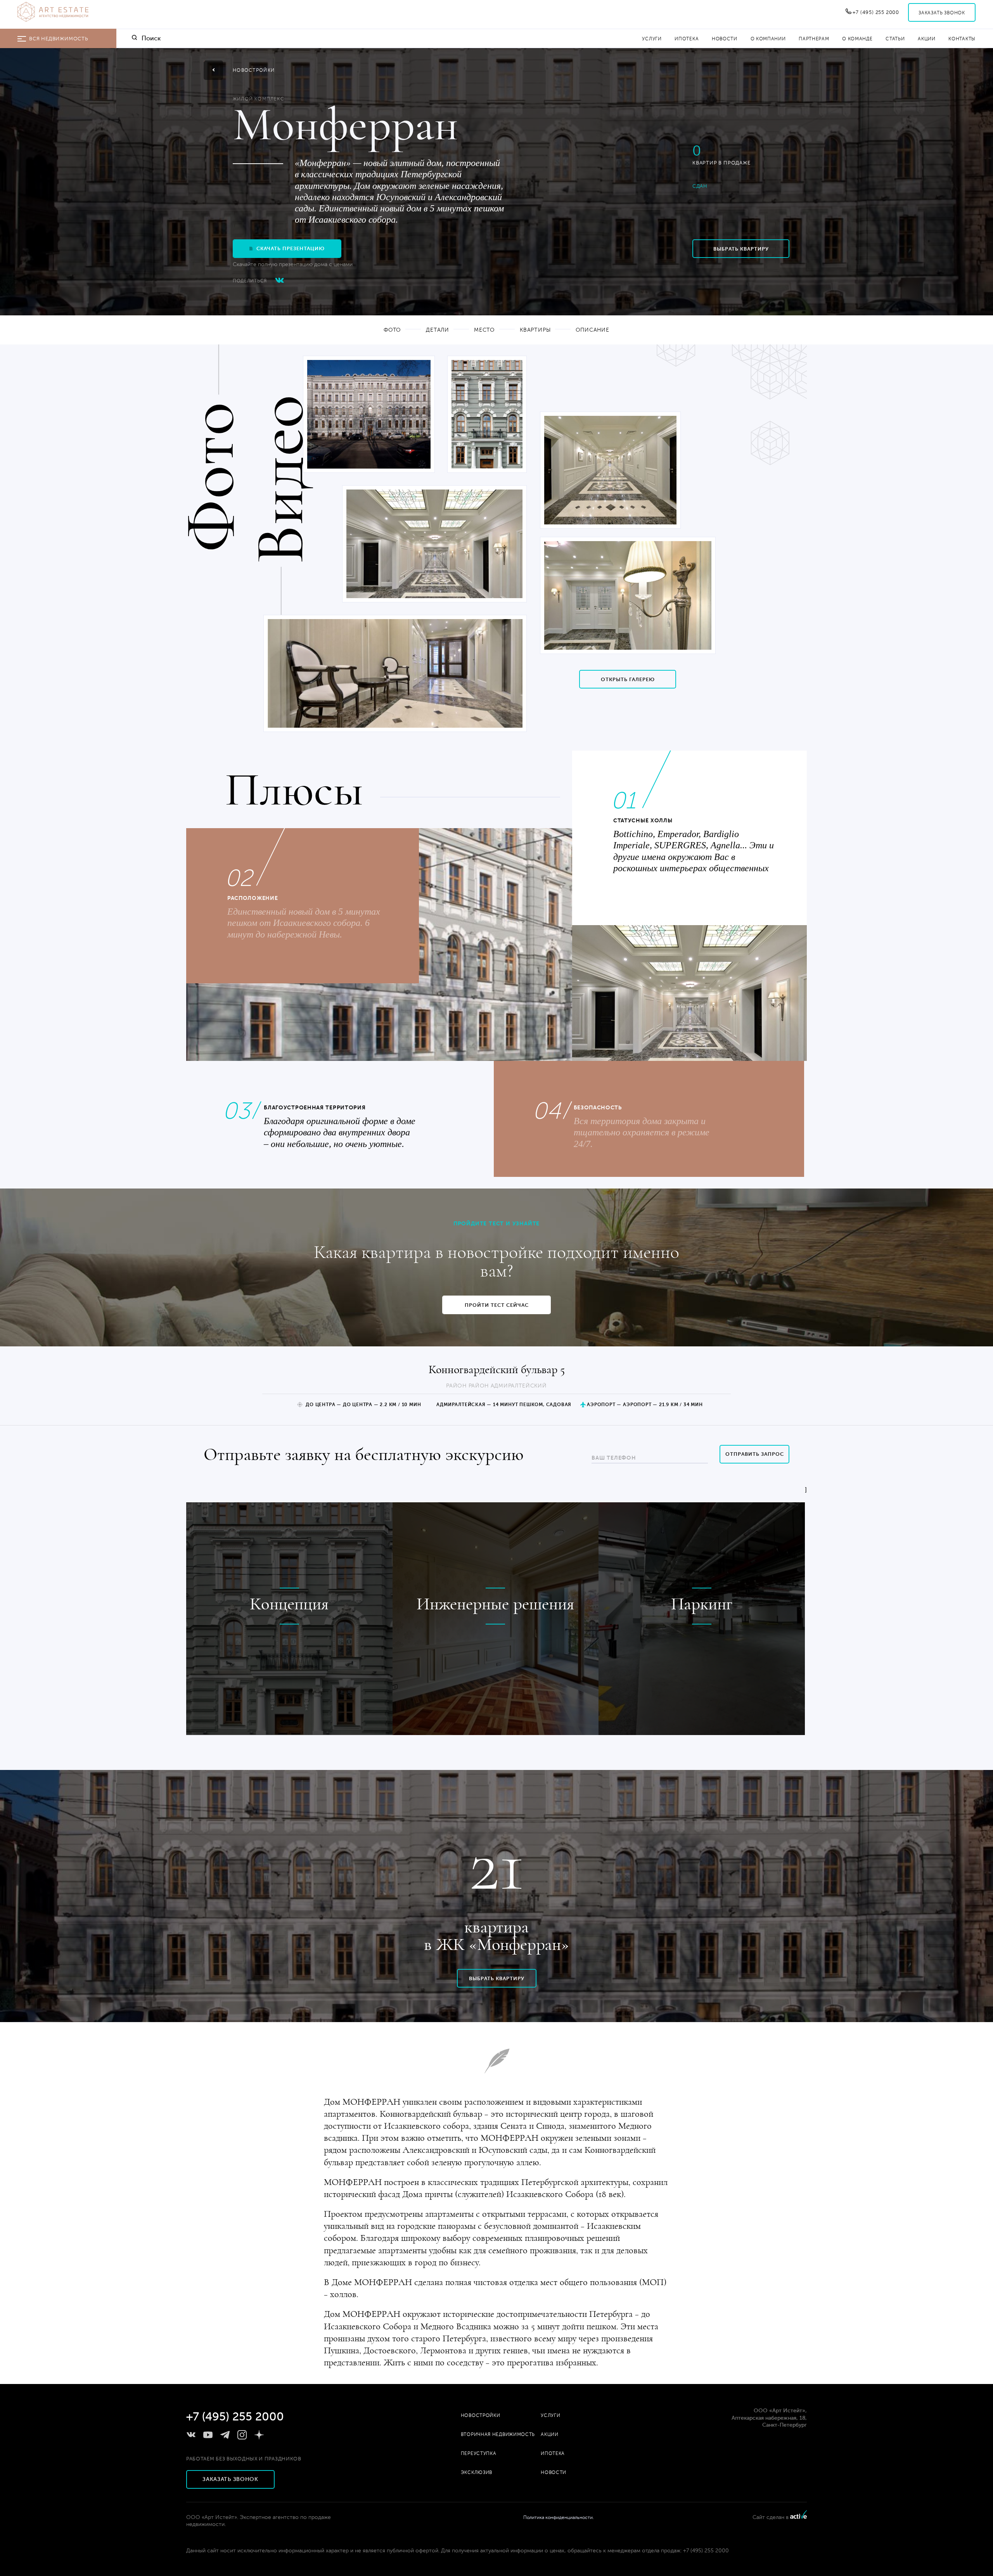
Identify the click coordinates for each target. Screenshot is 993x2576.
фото (392, 330)
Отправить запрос (755, 1454)
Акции (927, 39)
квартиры (535, 330)
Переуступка (479, 2453)
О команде (857, 39)
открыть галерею (628, 679)
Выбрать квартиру (741, 249)
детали (438, 330)
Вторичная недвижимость (498, 2434)
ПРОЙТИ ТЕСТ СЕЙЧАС (497, 1305)
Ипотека (687, 39)
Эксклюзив (477, 2472)
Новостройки (481, 2415)
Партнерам (814, 39)
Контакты (962, 39)
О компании (768, 39)
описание (593, 330)
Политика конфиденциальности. (559, 2517)
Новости (725, 39)
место (484, 330)
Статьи (895, 39)
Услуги (652, 39)
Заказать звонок (942, 13)
